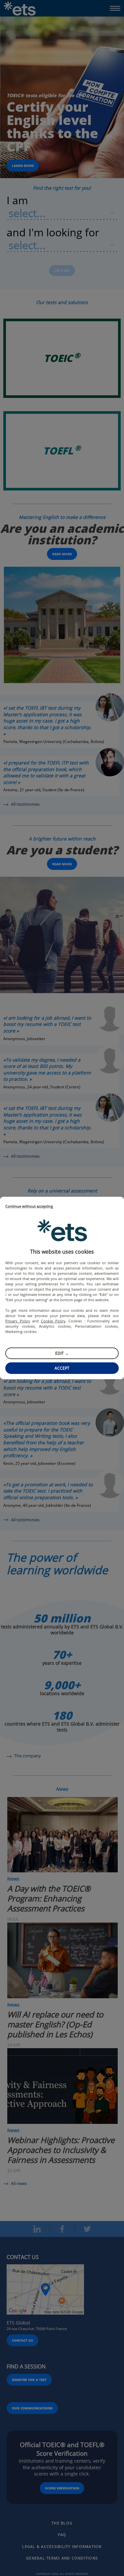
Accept (62, 1368)
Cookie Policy (53, 1321)
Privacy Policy (18, 1321)
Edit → (62, 1353)
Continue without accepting (29, 1207)
